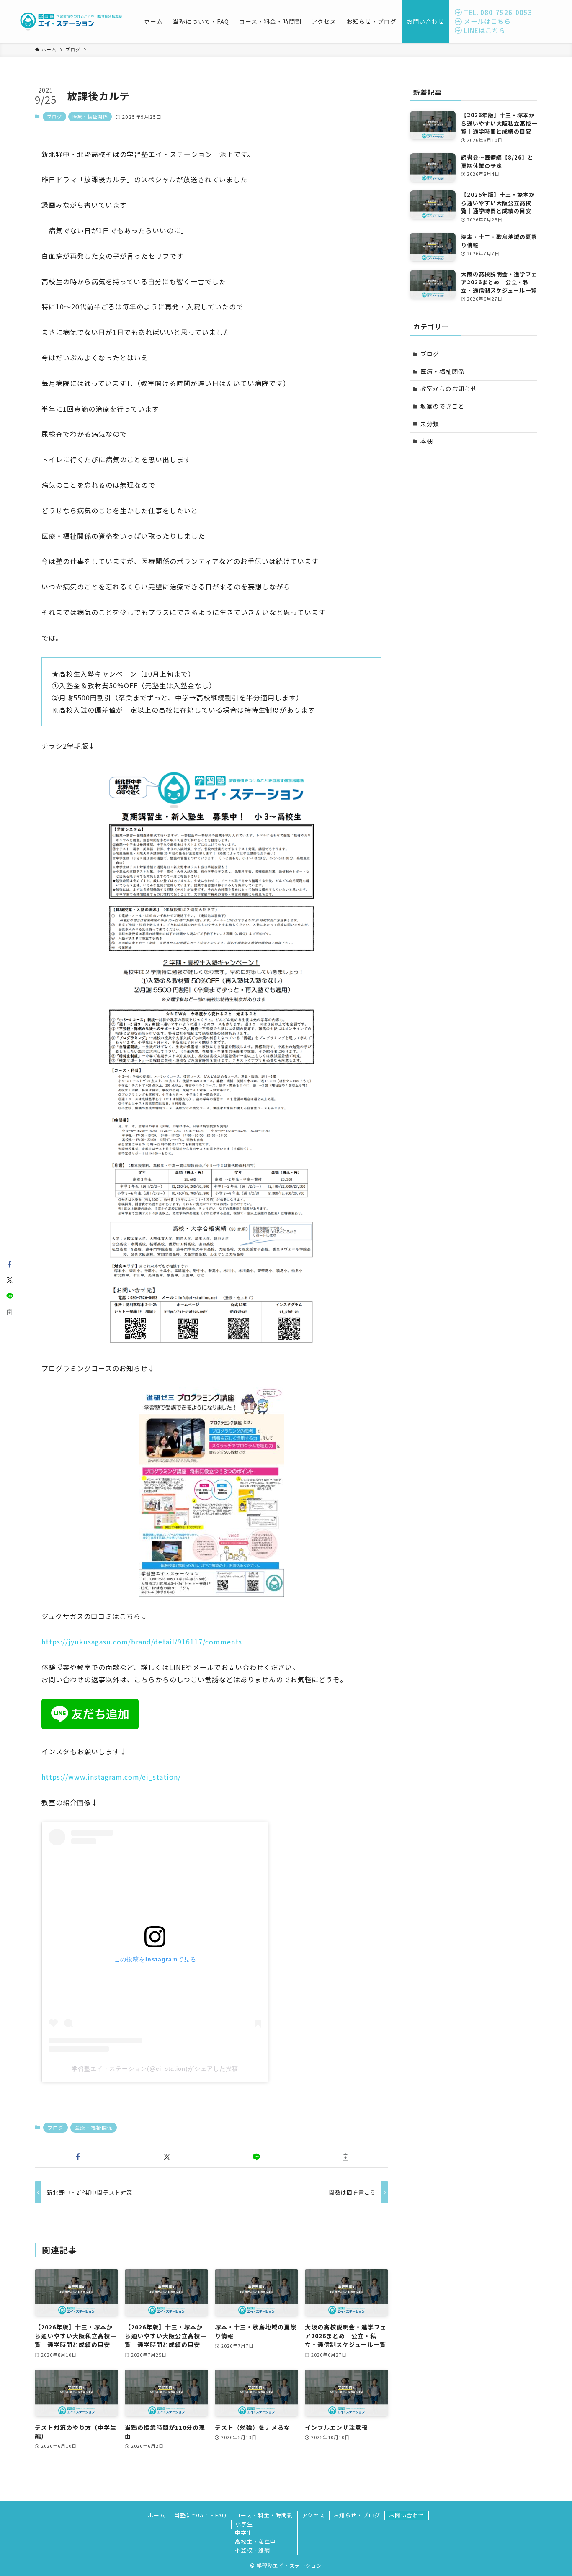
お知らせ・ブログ (357, 2515)
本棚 (427, 441)
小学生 (244, 2524)
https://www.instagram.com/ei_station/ (111, 1777)
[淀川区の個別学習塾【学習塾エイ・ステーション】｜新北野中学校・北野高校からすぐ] (71, 21)
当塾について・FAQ (200, 2515)
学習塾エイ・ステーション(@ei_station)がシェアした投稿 (155, 2069)
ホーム (157, 2515)
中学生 (244, 2533)
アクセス (313, 2515)
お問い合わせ (407, 2515)
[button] (78, 2157)
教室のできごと (442, 406)
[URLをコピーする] (345, 2157)
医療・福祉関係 (90, 116)
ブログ (54, 116)
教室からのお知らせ (449, 389)
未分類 (430, 424)
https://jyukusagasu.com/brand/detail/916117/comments (142, 1642)
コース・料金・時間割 (264, 2515)
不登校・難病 (253, 2550)
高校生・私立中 (255, 2541)
